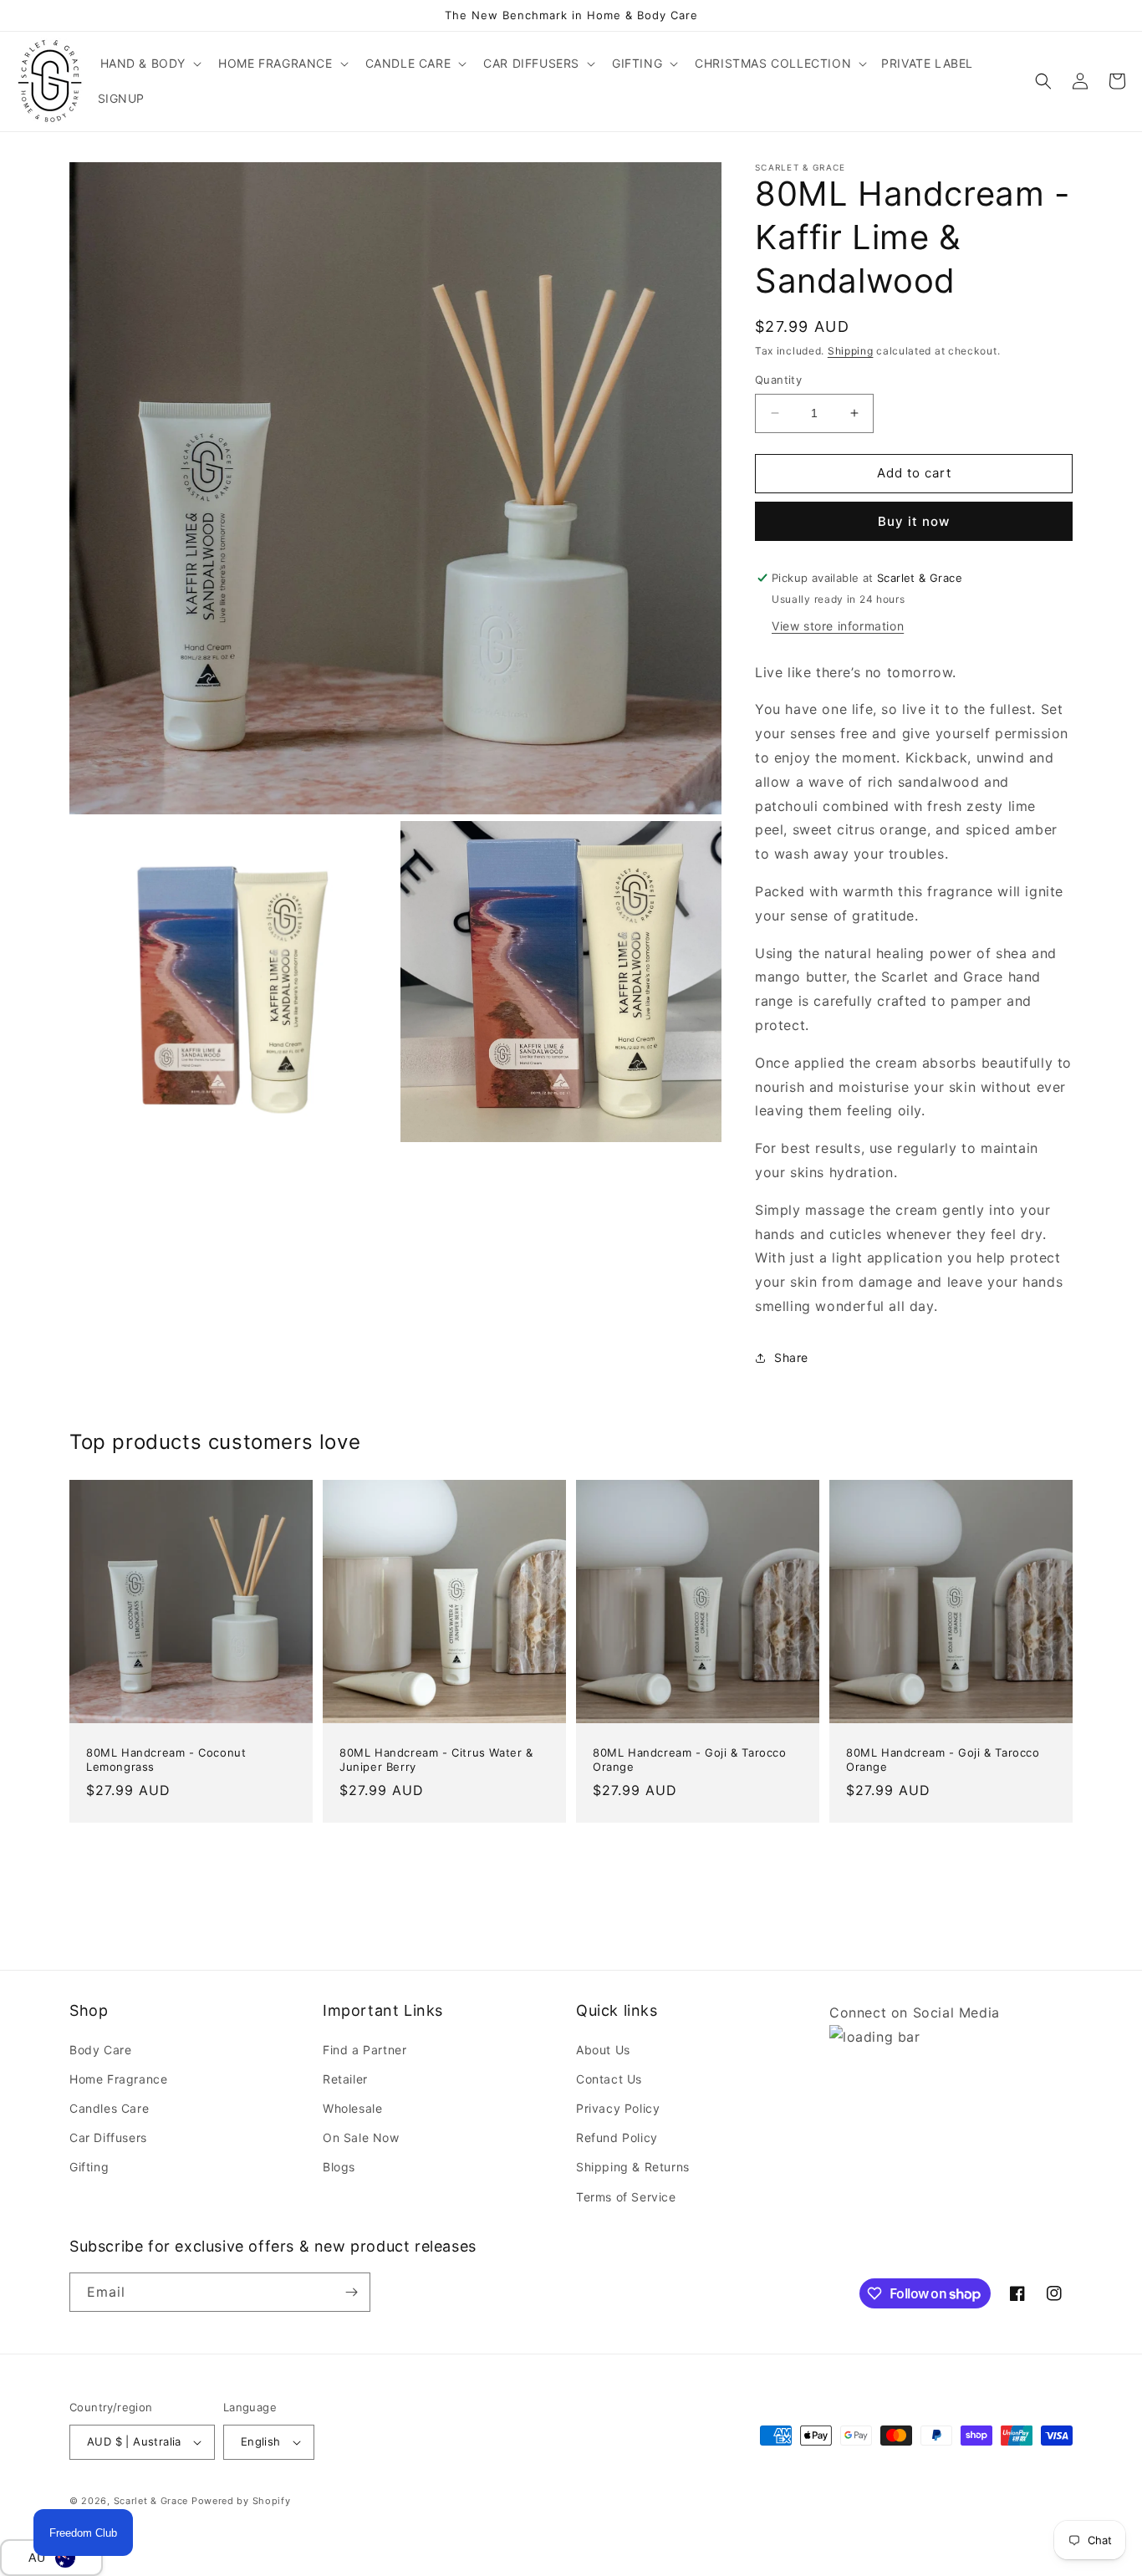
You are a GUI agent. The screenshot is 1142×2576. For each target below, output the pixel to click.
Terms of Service (626, 2197)
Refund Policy (617, 2137)
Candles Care (109, 2108)
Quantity (778, 380)
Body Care (100, 2050)
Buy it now (914, 521)
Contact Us (609, 2079)
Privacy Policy (618, 2108)
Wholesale (352, 2108)
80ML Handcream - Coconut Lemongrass (166, 1760)
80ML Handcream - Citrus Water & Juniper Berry (436, 1760)
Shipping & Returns (633, 2167)
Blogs (339, 2167)
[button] (150, 64)
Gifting (89, 2167)
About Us (603, 2050)
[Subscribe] (351, 2292)
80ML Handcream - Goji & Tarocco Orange (690, 1760)
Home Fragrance (118, 2079)
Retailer (345, 2079)
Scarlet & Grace (151, 2501)
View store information (838, 626)
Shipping (851, 351)
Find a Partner (365, 2050)
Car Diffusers (108, 2137)
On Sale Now (361, 2137)
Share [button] (791, 1357)
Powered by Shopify (241, 2501)
